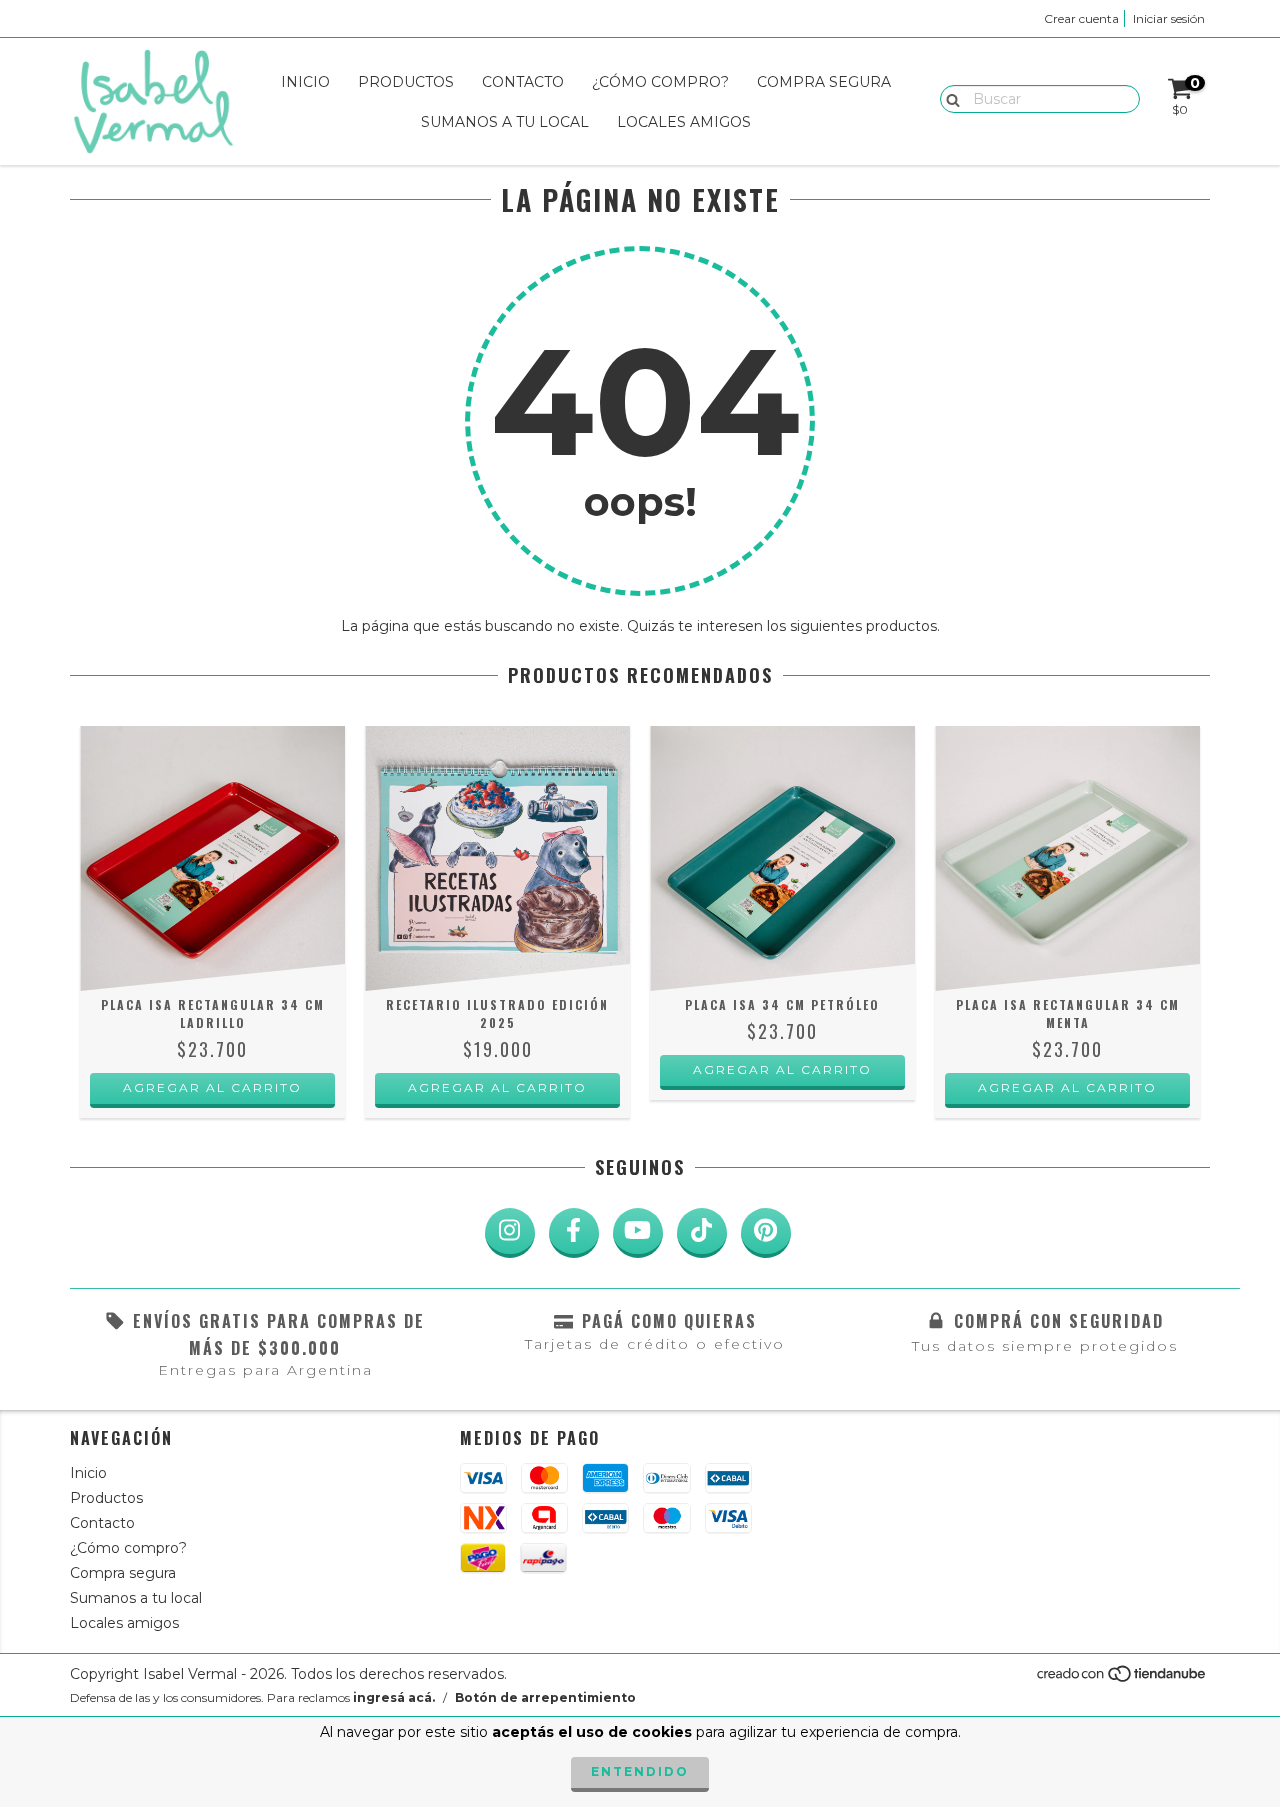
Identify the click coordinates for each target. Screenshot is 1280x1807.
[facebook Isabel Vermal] (574, 1233)
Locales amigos (684, 122)
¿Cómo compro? (660, 82)
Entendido (640, 1771)
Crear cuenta (1081, 18)
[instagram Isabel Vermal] (510, 1233)
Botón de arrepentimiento (545, 1697)
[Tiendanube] (1122, 1678)
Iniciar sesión (1169, 18)
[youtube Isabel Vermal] (638, 1233)
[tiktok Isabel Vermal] (702, 1233)
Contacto (523, 82)
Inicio (305, 82)
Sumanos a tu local (505, 122)
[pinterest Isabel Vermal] (766, 1233)
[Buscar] (948, 98)
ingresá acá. (394, 1697)
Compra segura (824, 82)
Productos (406, 82)
